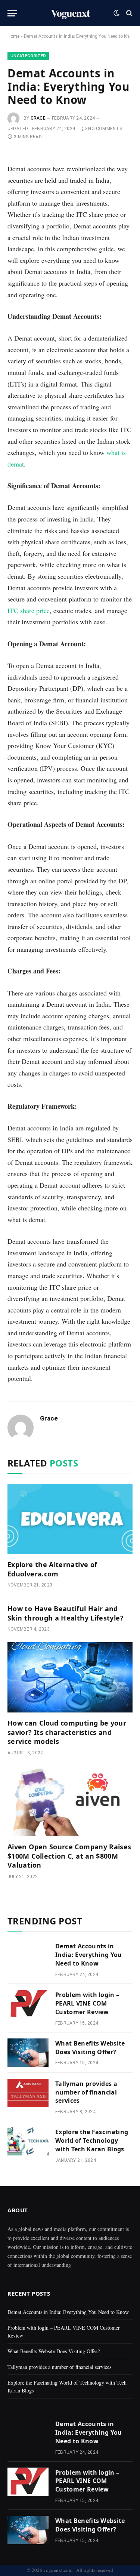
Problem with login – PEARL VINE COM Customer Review (87, 2003)
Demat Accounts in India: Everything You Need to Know (89, 1955)
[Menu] (12, 13)
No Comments (105, 129)
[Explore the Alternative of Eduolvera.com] (70, 1519)
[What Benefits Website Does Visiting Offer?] (28, 2053)
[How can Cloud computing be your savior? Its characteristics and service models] (70, 1677)
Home (13, 36)
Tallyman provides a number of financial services (86, 2092)
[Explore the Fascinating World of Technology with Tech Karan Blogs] (28, 2141)
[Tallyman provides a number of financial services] (28, 2093)
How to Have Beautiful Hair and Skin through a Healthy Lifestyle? (66, 1613)
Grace (38, 118)
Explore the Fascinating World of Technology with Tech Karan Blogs (92, 2140)
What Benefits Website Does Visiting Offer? (90, 2048)
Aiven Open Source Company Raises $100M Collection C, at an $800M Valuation (69, 1856)
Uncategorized (28, 56)
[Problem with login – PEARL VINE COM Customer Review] (28, 2004)
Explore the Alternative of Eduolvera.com (52, 1569)
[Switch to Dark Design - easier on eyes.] (116, 13)
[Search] (129, 13)
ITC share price (29, 610)
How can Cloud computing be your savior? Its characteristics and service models (67, 1732)
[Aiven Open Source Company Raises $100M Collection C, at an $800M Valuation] (70, 1801)
